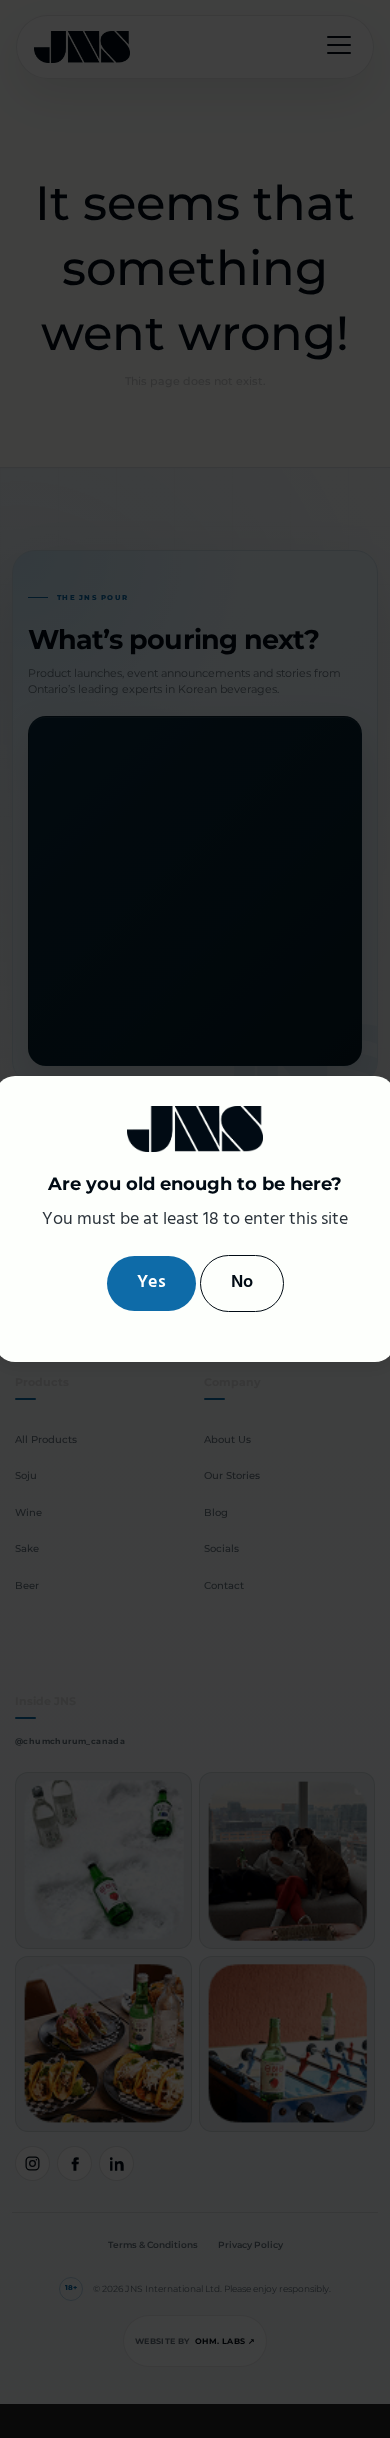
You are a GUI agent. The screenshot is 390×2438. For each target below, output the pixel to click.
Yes (151, 1282)
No (242, 1282)
